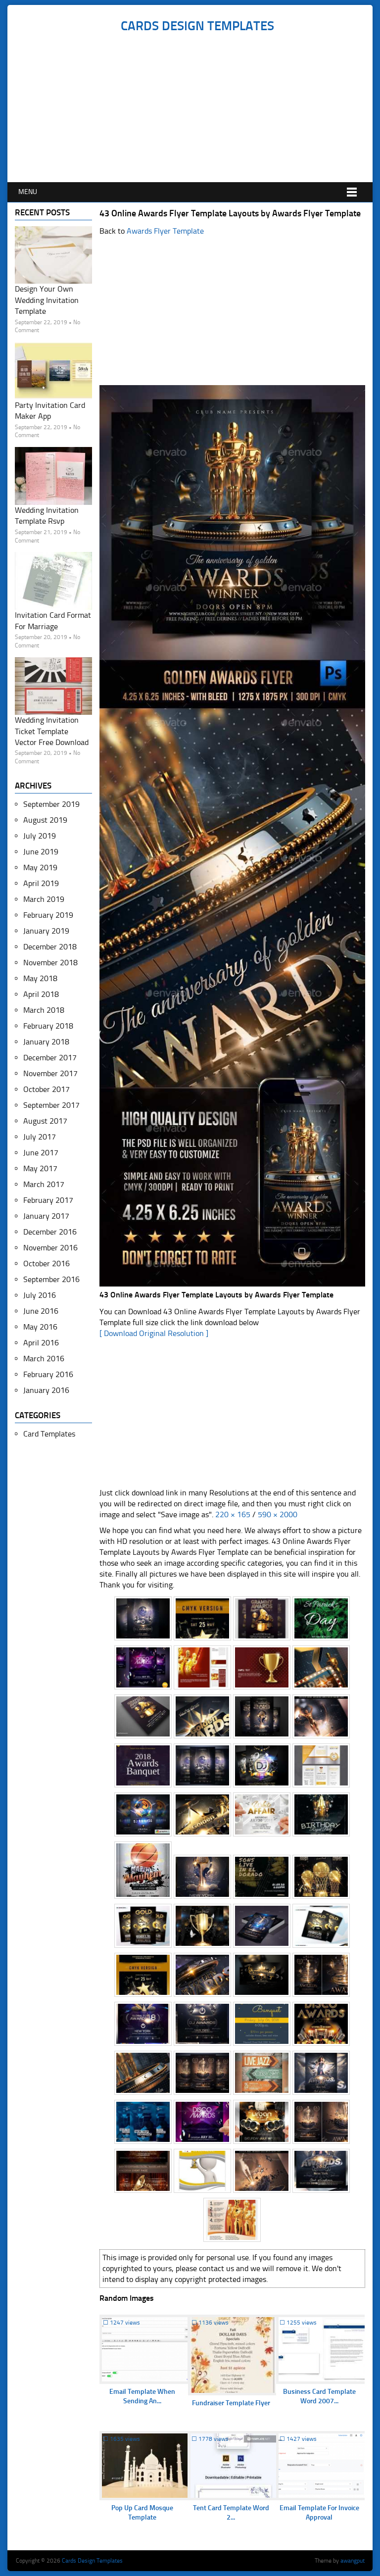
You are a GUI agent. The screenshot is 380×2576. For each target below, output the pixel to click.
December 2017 (50, 1058)
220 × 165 (233, 1514)
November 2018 (50, 963)
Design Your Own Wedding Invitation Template (47, 300)
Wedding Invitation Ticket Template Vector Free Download (52, 731)
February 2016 (48, 1374)
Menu (28, 192)
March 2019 (44, 899)
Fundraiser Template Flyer (231, 2403)
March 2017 (44, 1184)
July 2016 (40, 1295)
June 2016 (41, 1311)
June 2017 (41, 1153)
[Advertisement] (197, 108)
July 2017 (40, 1137)
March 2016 (44, 1359)
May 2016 (40, 1327)
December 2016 (50, 1232)
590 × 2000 (278, 1514)
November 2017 (50, 1073)
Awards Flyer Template (165, 231)
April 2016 (41, 1343)
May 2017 (40, 1168)
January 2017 (46, 1216)
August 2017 (45, 1121)
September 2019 (51, 804)
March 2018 (44, 1010)
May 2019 (40, 867)
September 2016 (51, 1279)
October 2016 (47, 1263)
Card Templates (49, 1434)
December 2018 (50, 947)
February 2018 (48, 1026)
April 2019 (41, 883)
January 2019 (46, 931)
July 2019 (40, 836)
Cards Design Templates (197, 26)
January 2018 (46, 1042)
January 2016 (46, 1390)
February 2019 (48, 915)
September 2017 (51, 1105)
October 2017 (47, 1089)
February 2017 (48, 1200)
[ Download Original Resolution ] (154, 1333)
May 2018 (40, 978)
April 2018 (41, 994)
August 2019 (45, 820)
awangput (353, 2561)
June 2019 (41, 852)
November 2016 (50, 1248)
